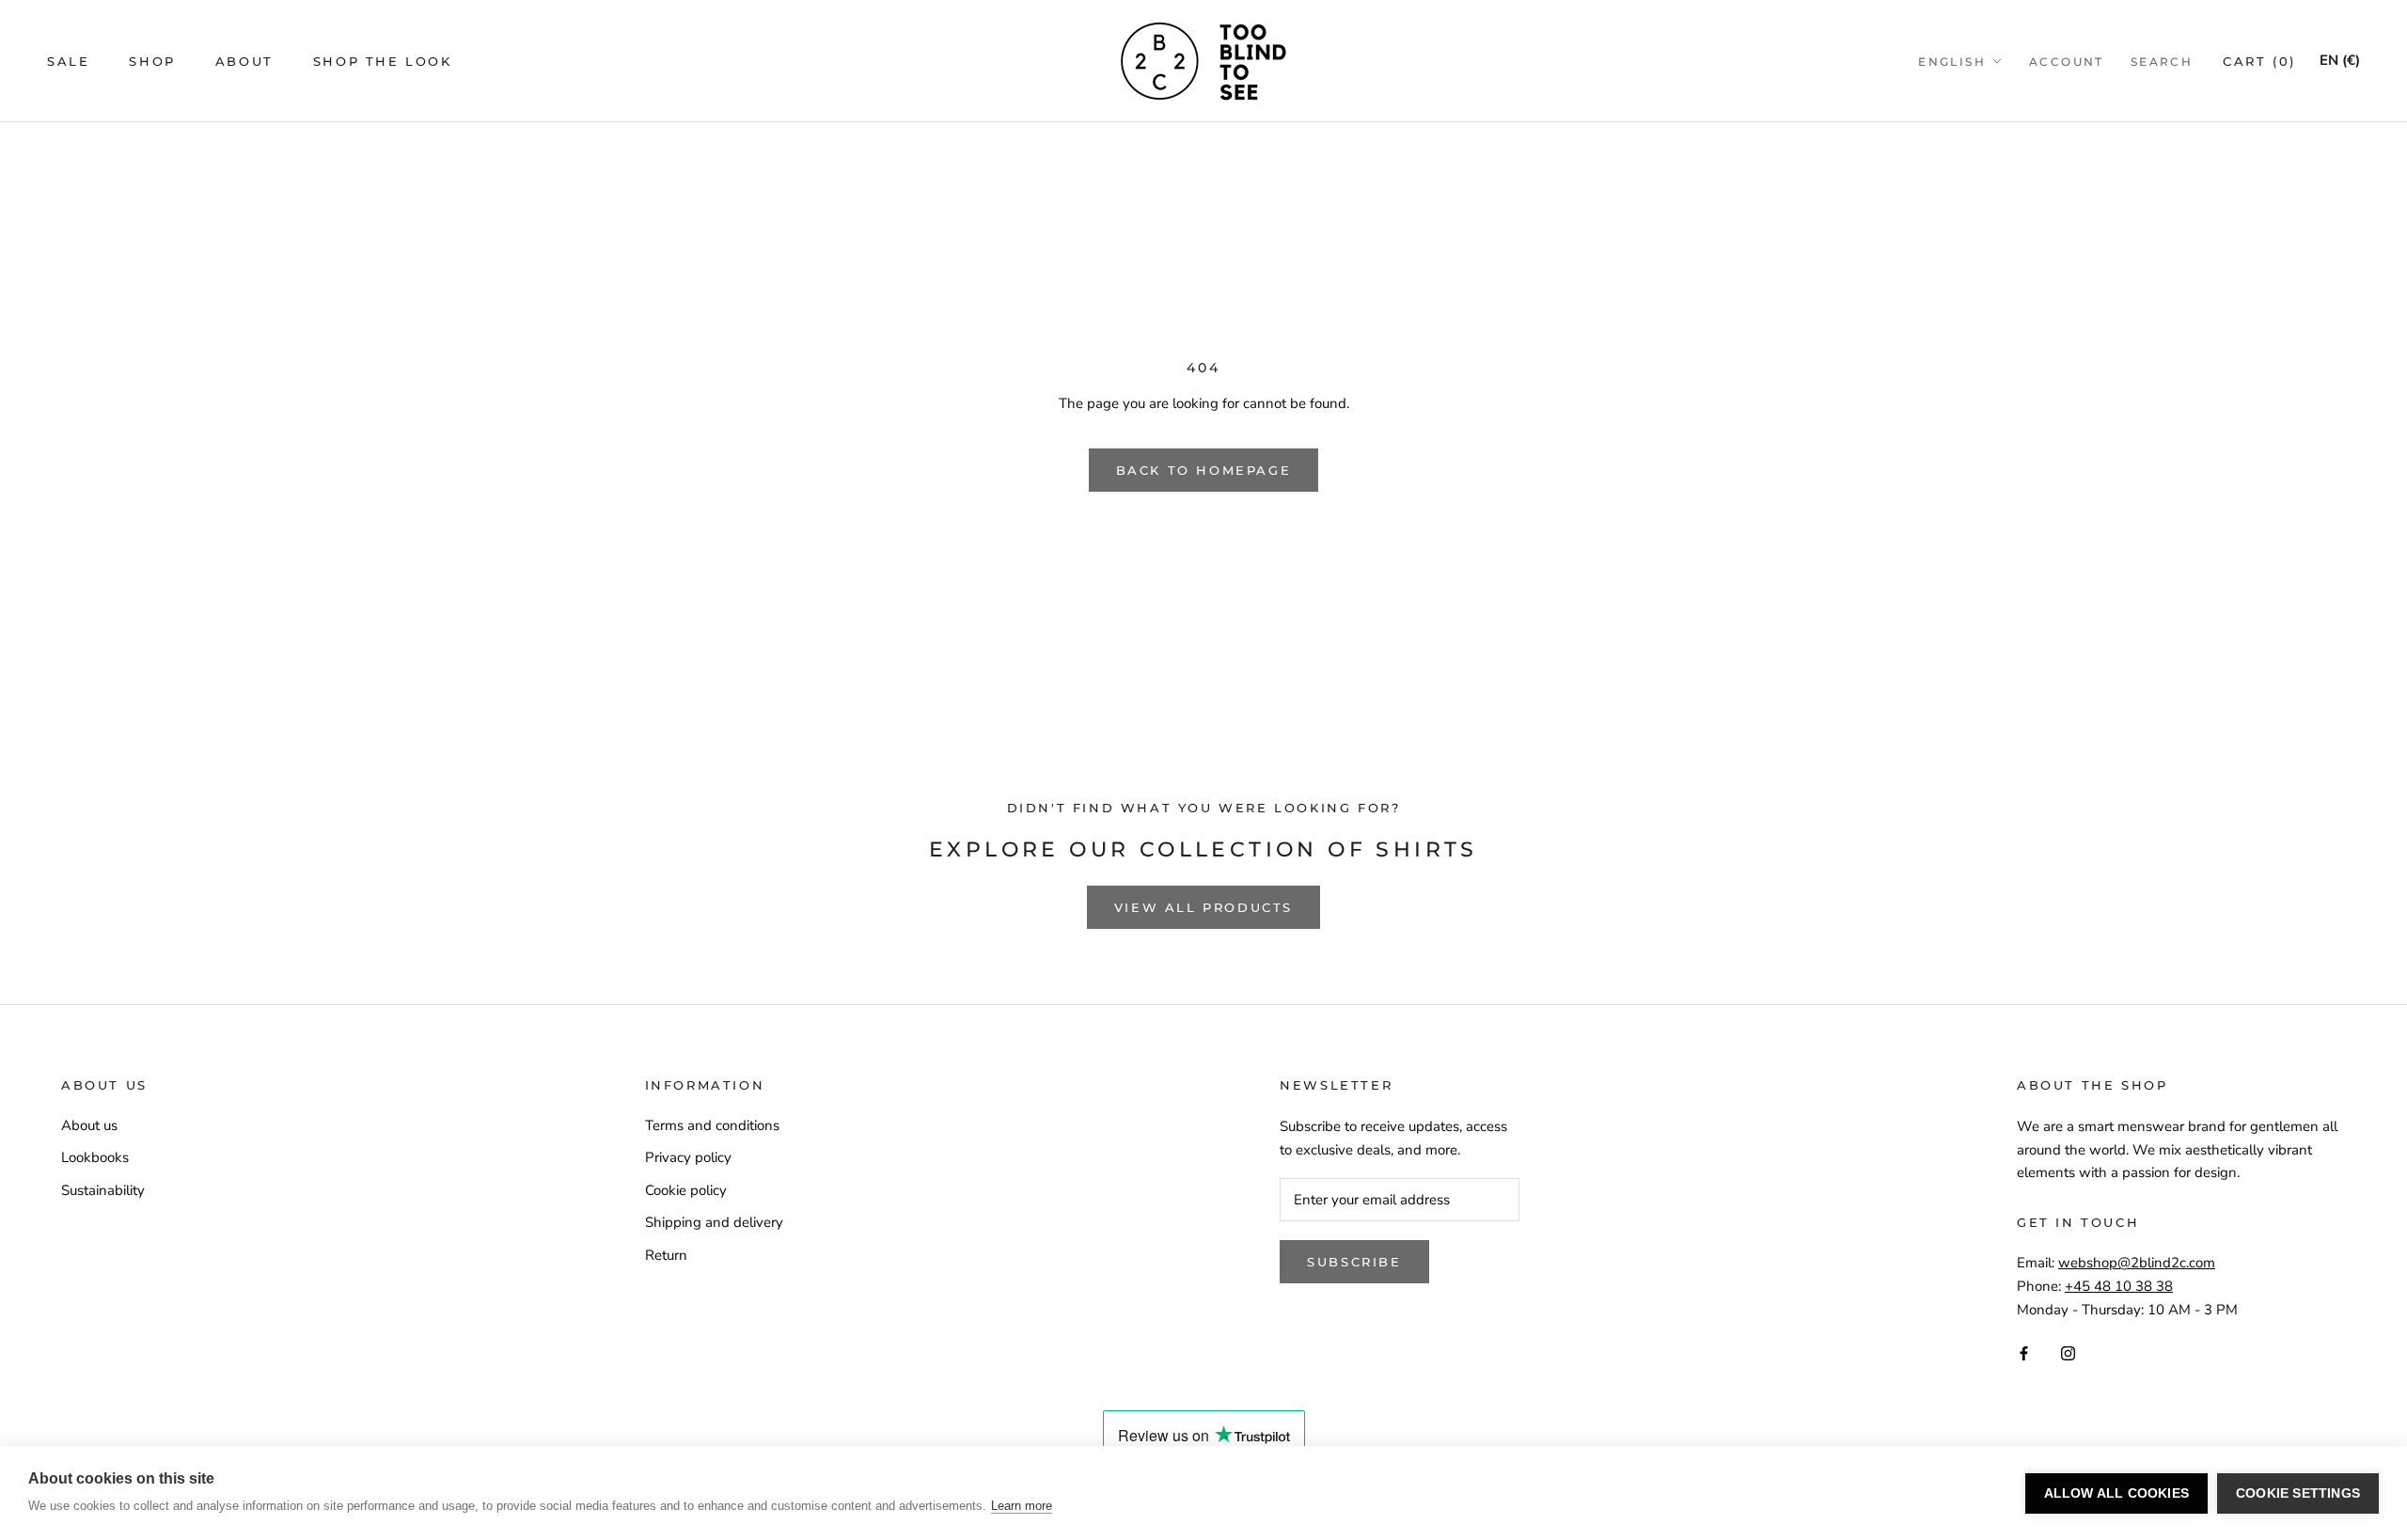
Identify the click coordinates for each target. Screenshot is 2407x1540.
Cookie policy (686, 1190)
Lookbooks (95, 1157)
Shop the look (383, 61)
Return (666, 1255)
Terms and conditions (712, 1125)
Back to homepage (1204, 470)
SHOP (152, 61)
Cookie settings (2298, 1493)
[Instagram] (2068, 1352)
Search (2162, 62)
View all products (1203, 907)
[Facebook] (2024, 1352)
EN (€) (2340, 61)
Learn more (1022, 1506)
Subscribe (1354, 1262)
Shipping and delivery (714, 1222)
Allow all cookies (2116, 1493)
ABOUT (244, 61)
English (1952, 62)
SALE (68, 61)
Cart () (2259, 61)
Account (2067, 62)
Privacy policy (688, 1157)
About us (89, 1125)
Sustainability (103, 1190)
